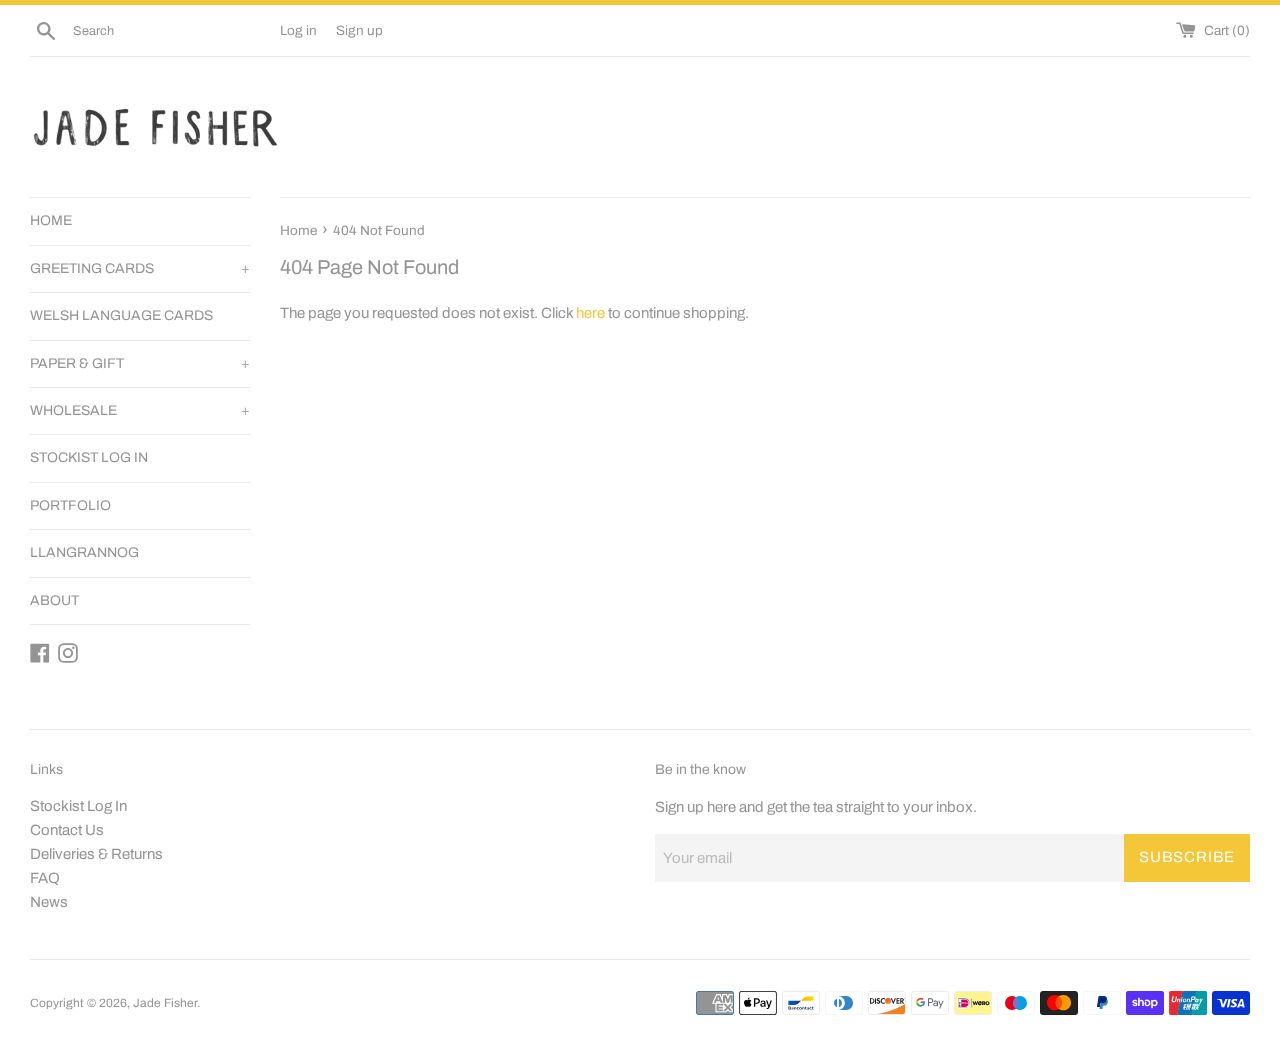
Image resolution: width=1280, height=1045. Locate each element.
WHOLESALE (140, 410)
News (49, 902)
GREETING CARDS (140, 268)
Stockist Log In (78, 806)
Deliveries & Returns (96, 854)
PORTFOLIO (70, 505)
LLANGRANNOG (84, 552)
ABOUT (54, 600)
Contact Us (67, 830)
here (590, 313)
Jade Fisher (165, 1003)
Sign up (359, 30)
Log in (298, 30)
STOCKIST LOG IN (89, 457)
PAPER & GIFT (140, 363)
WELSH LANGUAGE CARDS (121, 315)
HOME (51, 220)
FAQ (45, 878)
